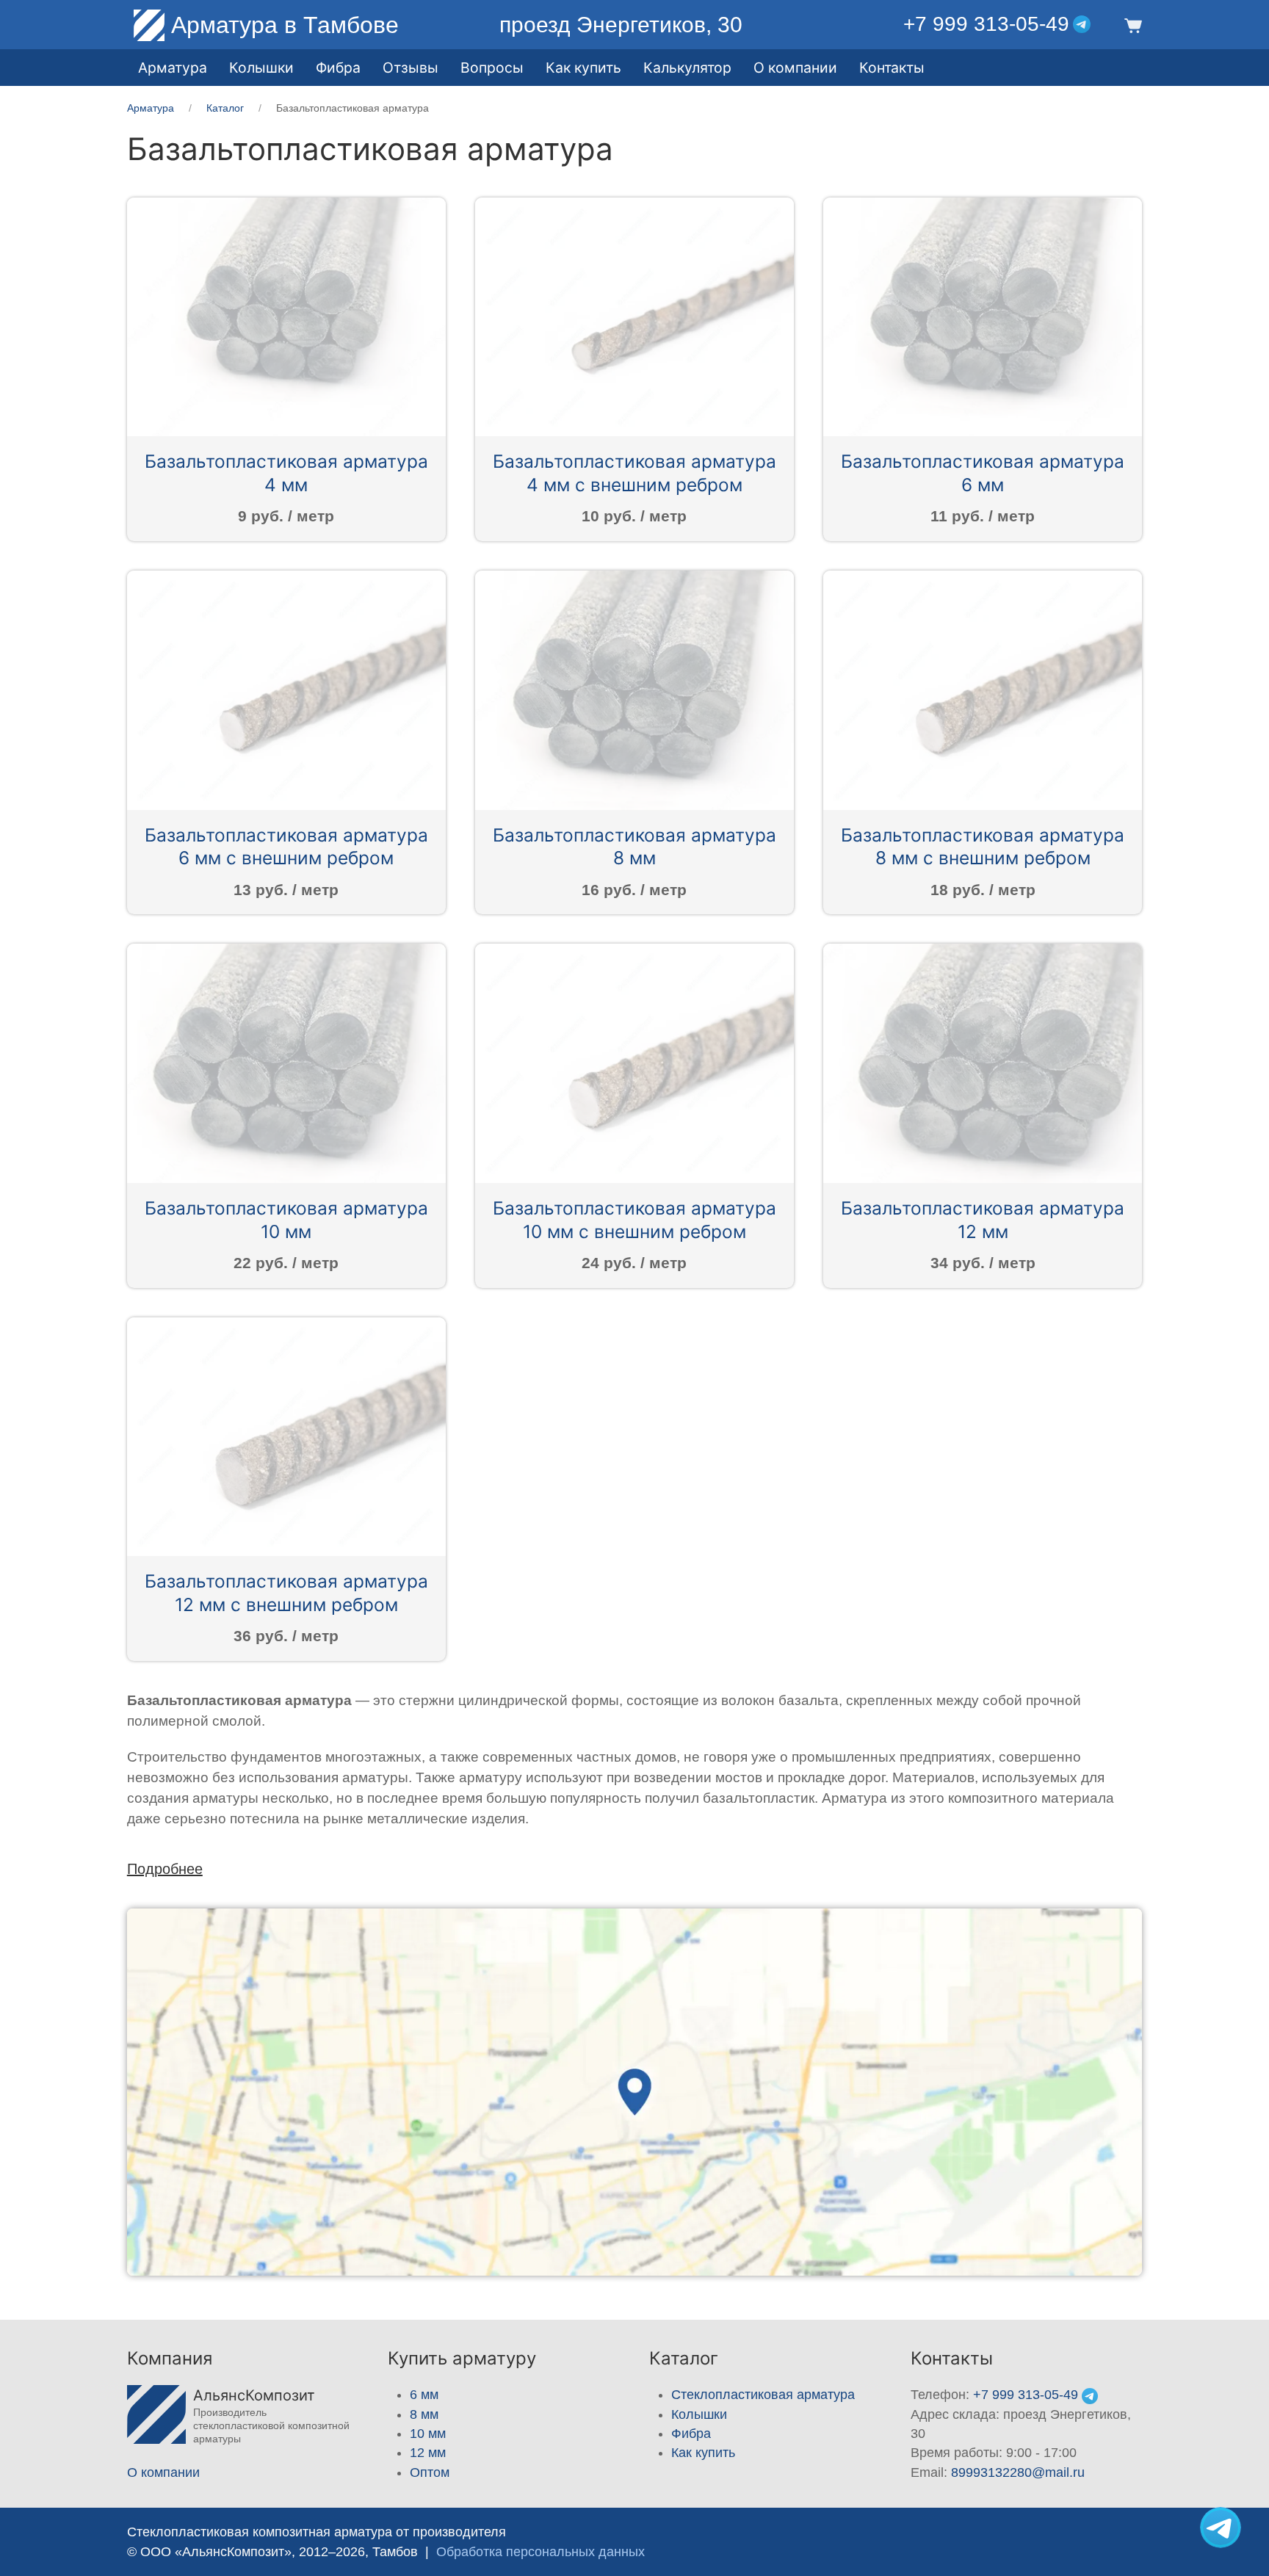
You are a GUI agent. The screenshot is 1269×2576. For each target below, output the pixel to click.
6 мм (424, 2395)
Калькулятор (687, 68)
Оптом (430, 2472)
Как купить (703, 2453)
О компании (795, 68)
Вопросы (492, 68)
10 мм (428, 2434)
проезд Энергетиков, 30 (621, 25)
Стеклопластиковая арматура (763, 2395)
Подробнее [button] (165, 1869)
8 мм (424, 2414)
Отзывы (411, 68)
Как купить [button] (583, 68)
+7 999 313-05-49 (986, 24)
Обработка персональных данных (540, 2552)
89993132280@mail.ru (1018, 2472)
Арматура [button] (173, 68)
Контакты (892, 68)
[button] (1131, 25)
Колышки (699, 2414)
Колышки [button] (261, 68)
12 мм (428, 2453)
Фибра (338, 68)
